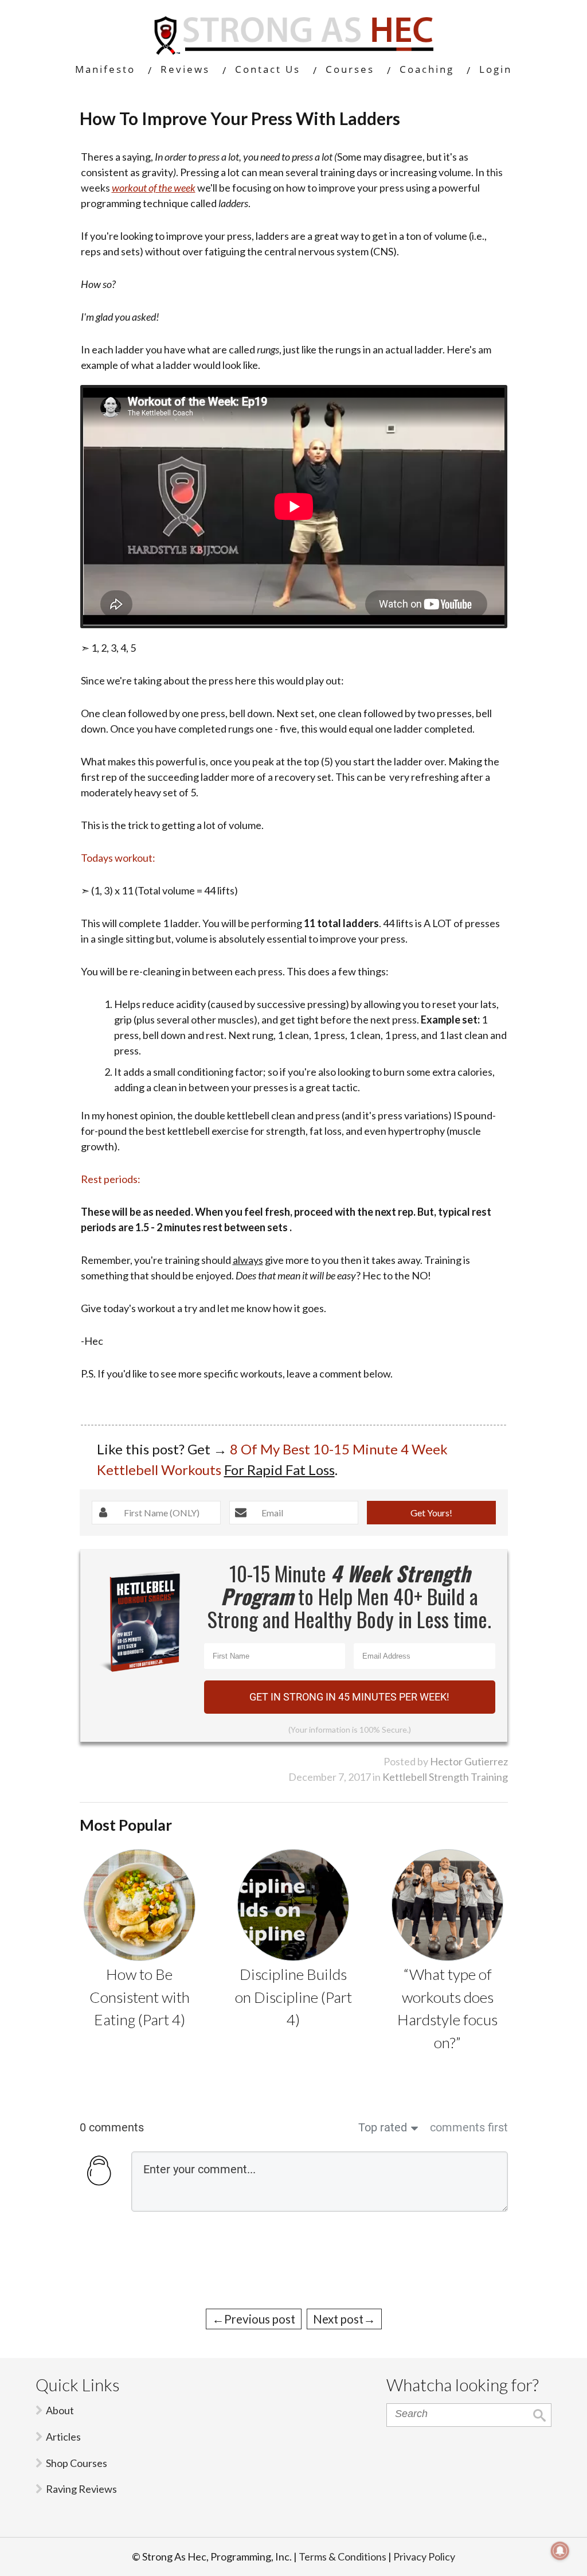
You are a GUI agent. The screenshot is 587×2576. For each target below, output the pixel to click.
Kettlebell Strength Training (445, 1777)
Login (496, 69)
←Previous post (254, 2319)
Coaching (427, 69)
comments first (469, 2127)
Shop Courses (77, 2463)
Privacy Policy (424, 2556)
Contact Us (268, 69)
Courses (350, 69)
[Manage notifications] (560, 2551)
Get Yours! (431, 1513)
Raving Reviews (81, 2489)
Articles (63, 2437)
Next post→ (344, 2319)
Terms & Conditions (343, 2556)
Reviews (185, 69)
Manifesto (105, 69)
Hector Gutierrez (469, 1761)
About (60, 2410)
